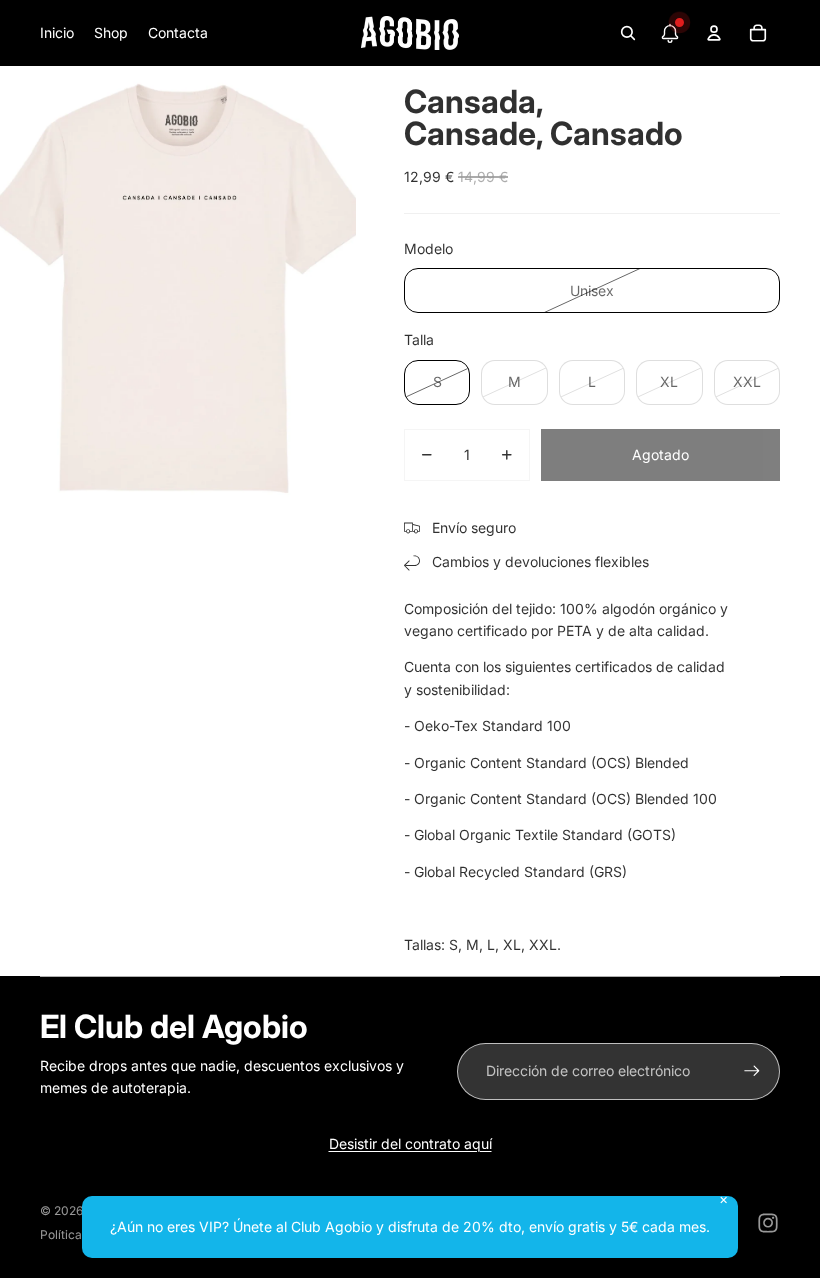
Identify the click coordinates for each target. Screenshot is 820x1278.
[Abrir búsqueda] (628, 33)
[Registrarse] (752, 1071)
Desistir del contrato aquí (410, 1143)
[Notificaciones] (670, 33)
